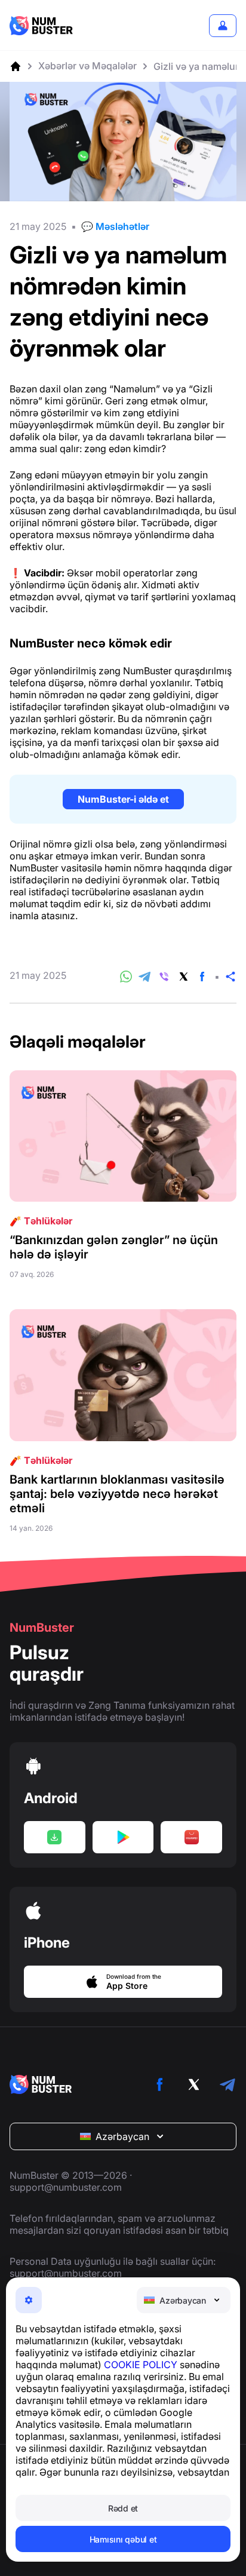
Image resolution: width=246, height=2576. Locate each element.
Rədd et (123, 2508)
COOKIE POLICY (141, 2365)
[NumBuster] (41, 26)
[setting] (29, 2300)
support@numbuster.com (66, 2187)
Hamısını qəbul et (123, 2539)
